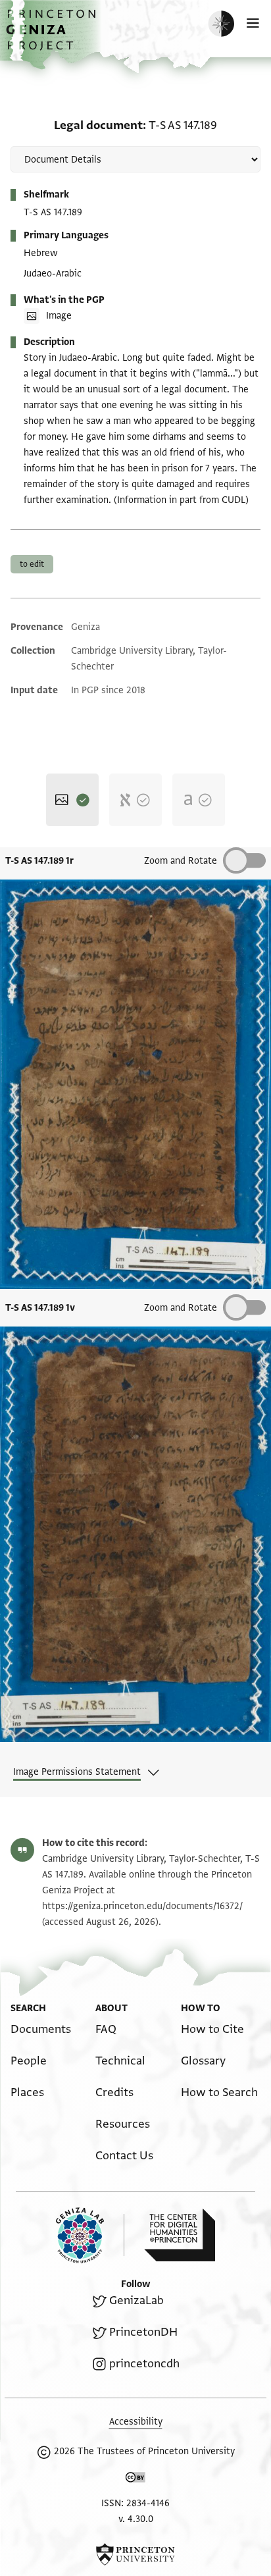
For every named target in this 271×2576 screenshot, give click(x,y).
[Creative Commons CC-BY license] (135, 2480)
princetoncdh (144, 2364)
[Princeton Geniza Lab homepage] (90, 2235)
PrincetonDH (143, 2332)
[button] (53, 37)
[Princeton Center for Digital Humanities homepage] (180, 2235)
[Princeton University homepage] (135, 2554)
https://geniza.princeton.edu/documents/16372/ (142, 1906)
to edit (32, 564)
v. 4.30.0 (136, 2519)
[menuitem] (41, 2029)
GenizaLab (136, 2300)
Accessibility (136, 2422)
